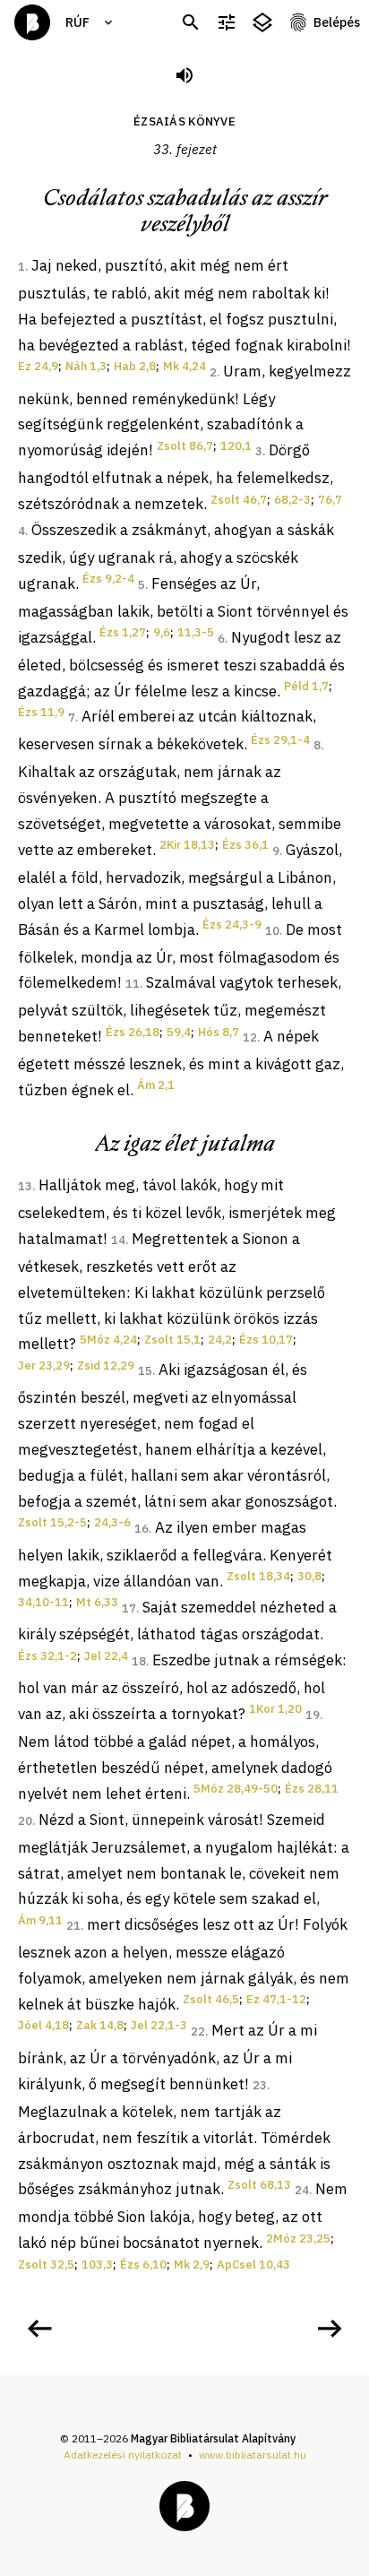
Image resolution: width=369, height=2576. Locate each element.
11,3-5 (196, 632)
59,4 (179, 1032)
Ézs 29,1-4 (280, 740)
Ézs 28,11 (312, 1789)
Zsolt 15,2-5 (52, 1522)
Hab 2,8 (135, 366)
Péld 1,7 (306, 686)
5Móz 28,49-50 (236, 1789)
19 (313, 1715)
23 (260, 2085)
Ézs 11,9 (41, 712)
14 (118, 1240)
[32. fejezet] (39, 2329)
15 (145, 1371)
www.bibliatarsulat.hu (253, 2455)
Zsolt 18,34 (258, 1576)
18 (139, 1661)
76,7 (330, 500)
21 (73, 1926)
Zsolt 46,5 (211, 1999)
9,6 (162, 632)
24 (302, 2190)
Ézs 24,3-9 (232, 925)
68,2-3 (292, 500)
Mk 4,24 (184, 366)
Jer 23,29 (44, 1366)
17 (129, 1608)
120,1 (236, 446)
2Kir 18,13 (187, 845)
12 (250, 1037)
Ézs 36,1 (245, 845)
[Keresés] (191, 23)
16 (142, 1529)
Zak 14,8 (100, 2025)
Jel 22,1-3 (159, 2025)
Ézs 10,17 (266, 1340)
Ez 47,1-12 (276, 1999)
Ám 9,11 (40, 1920)
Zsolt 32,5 (46, 2265)
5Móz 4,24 (108, 1340)
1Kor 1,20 (275, 1709)
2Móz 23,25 (298, 2239)
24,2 (220, 1340)
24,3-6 (112, 1522)
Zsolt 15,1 (172, 1340)
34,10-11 (43, 1602)
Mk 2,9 (192, 2265)
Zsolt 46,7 (239, 500)
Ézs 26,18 (133, 1032)
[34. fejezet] (330, 2329)
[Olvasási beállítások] (227, 23)
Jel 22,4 (106, 1656)
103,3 (97, 2265)
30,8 (309, 1576)
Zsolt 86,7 (185, 446)
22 (198, 2031)
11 (133, 984)
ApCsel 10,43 (253, 2265)
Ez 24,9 (38, 366)
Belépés (337, 22)
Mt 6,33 (97, 1602)
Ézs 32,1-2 (47, 1656)
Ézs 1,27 (123, 632)
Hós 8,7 (219, 1032)
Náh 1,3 (86, 366)
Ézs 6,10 (143, 2265)
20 (25, 1821)
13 (25, 1186)
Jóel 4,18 (43, 2025)
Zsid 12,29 (106, 1366)
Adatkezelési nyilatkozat (123, 2455)
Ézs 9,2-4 (108, 579)
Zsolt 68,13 (259, 2185)
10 (272, 931)
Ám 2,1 (156, 1085)
